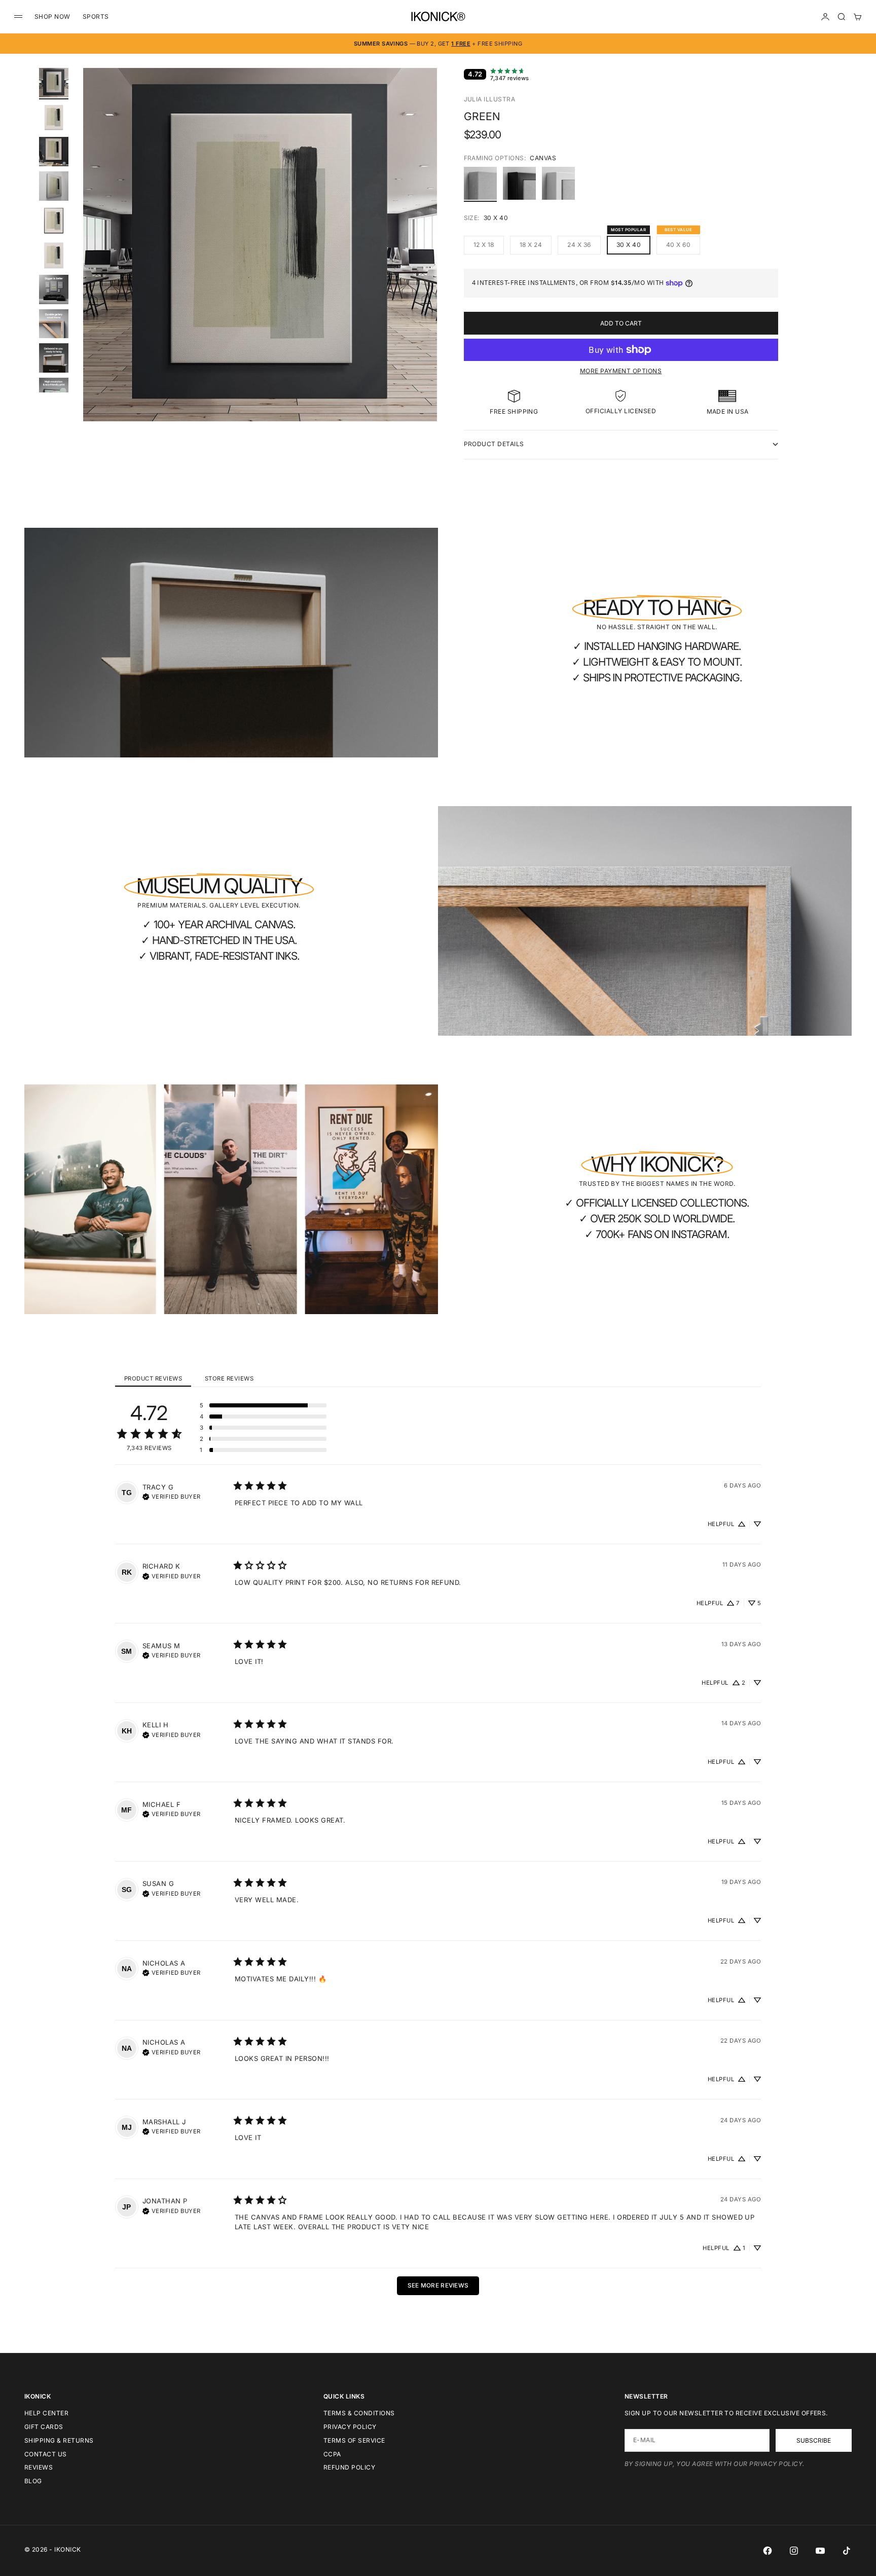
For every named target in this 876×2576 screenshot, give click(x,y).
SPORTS (96, 16)
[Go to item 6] (54, 255)
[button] (263, 1405)
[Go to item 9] (54, 358)
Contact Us (46, 2454)
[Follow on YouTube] (820, 2551)
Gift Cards (44, 2427)
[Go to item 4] (54, 186)
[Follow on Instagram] (794, 2551)
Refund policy (349, 2467)
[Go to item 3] (54, 152)
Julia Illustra (490, 99)
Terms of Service (354, 2440)
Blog (33, 2481)
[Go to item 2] (54, 117)
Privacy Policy (350, 2427)
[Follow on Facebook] (768, 2551)
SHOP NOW (52, 16)
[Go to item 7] (54, 289)
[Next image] (425, 257)
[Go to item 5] (54, 221)
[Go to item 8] (54, 324)
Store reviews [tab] (229, 1378)
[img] (172, 1496)
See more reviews (438, 2285)
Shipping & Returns (59, 2440)
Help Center (46, 2413)
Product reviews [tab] (153, 1378)
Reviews (39, 2467)
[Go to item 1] (54, 83)
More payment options (621, 371)
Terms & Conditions (359, 2413)
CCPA (332, 2454)
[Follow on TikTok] (847, 2551)
